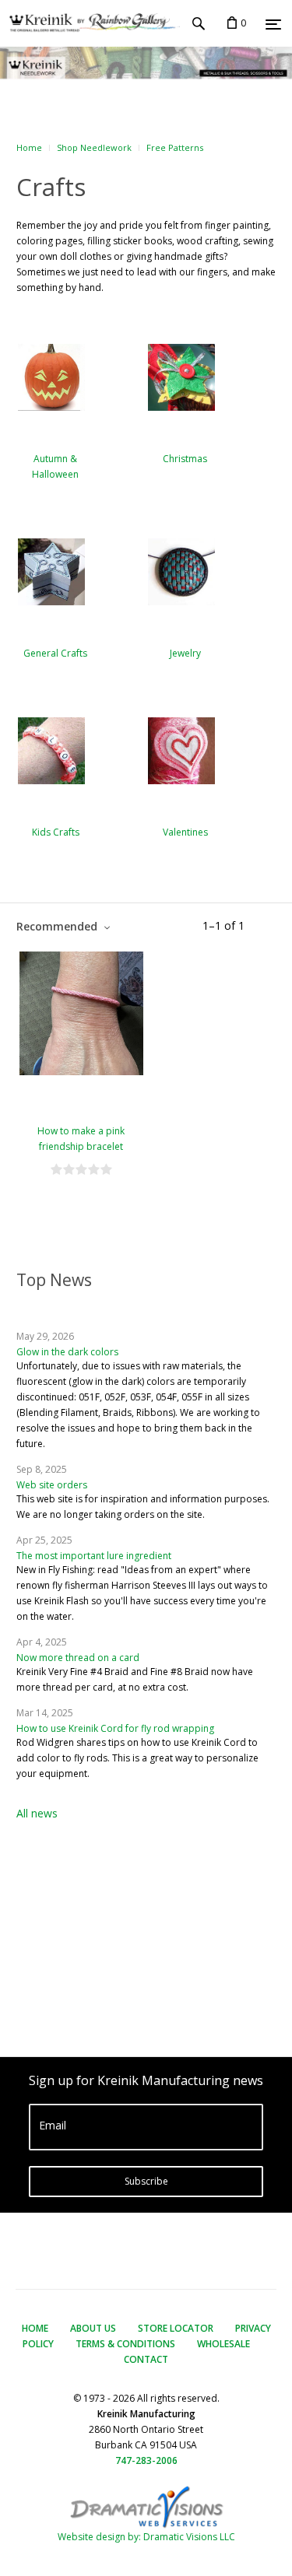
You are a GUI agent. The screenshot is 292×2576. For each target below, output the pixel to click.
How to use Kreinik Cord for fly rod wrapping (115, 1728)
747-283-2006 (146, 2460)
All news (37, 1813)
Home (29, 147)
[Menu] (273, 24)
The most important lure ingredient (94, 1556)
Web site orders (52, 1485)
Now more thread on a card (78, 1658)
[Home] (90, 23)
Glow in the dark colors (67, 1352)
